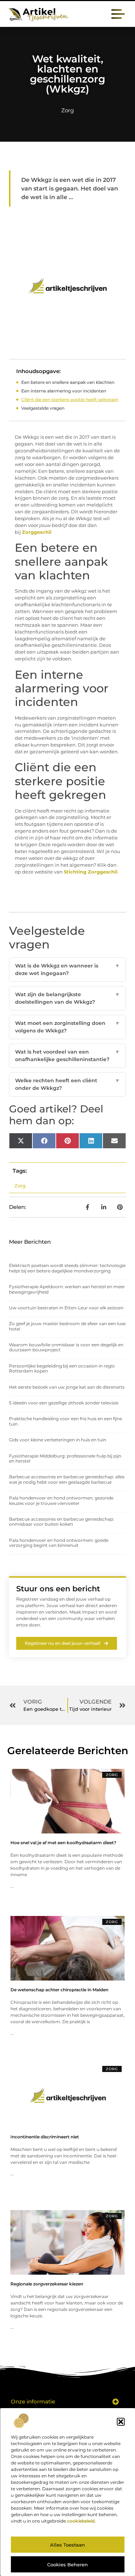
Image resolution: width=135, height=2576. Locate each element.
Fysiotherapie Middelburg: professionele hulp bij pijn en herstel (65, 1458)
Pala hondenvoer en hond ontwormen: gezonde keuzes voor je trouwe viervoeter (61, 1500)
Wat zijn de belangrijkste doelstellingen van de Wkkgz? (67, 998)
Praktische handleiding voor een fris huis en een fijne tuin (66, 1421)
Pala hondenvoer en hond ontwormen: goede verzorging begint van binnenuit (59, 1543)
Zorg (67, 110)
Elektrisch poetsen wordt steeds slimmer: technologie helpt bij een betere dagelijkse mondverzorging (67, 1268)
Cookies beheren (67, 2565)
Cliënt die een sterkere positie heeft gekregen (70, 399)
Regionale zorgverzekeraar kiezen (47, 2284)
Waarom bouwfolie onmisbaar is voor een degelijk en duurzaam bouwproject (66, 1347)
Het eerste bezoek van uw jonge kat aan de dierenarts (67, 1387)
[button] (121, 2422)
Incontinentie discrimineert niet (45, 2137)
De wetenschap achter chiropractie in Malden (59, 1990)
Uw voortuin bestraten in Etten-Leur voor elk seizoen (66, 1308)
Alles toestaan (67, 2545)
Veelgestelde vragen (43, 408)
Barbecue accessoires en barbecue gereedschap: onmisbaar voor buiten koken (62, 1522)
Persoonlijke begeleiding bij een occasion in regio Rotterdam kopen (62, 1368)
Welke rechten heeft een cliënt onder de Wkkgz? (67, 1084)
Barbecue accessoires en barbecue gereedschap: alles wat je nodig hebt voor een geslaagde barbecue (67, 1479)
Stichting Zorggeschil (91, 872)
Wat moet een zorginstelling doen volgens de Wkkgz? (67, 1027)
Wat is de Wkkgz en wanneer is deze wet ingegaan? (67, 969)
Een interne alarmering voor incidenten (64, 391)
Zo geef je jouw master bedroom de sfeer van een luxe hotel (67, 1326)
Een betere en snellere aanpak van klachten (68, 382)
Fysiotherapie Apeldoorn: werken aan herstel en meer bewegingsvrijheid (67, 1289)
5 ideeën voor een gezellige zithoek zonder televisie (64, 1403)
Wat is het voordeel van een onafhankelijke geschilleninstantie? (67, 1056)
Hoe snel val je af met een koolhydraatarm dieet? (63, 1843)
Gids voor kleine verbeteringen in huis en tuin (58, 1440)
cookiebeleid (81, 2521)
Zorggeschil (37, 532)
